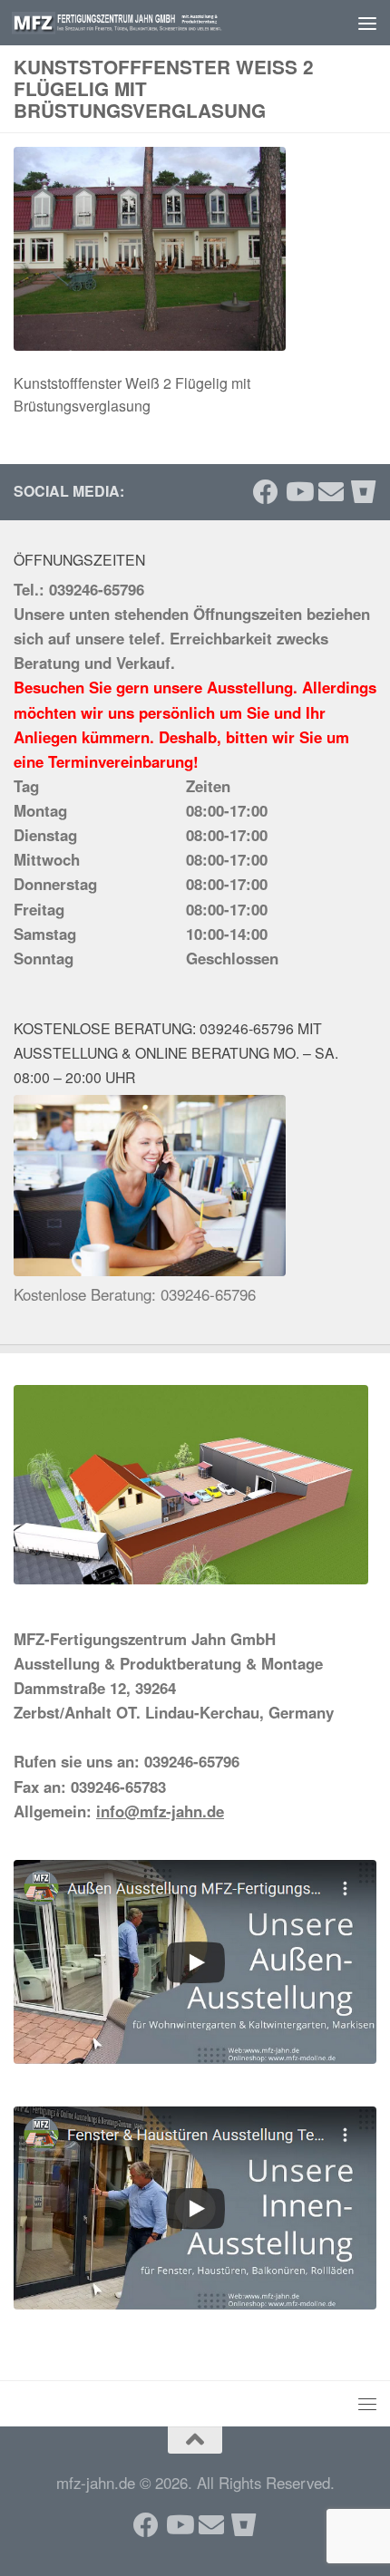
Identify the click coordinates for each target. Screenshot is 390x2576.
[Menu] (367, 23)
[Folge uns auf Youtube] (298, 492)
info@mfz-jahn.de (160, 1811)
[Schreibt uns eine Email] (331, 492)
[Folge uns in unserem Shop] (364, 492)
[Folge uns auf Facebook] (266, 492)
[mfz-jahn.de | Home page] (152, 23)
